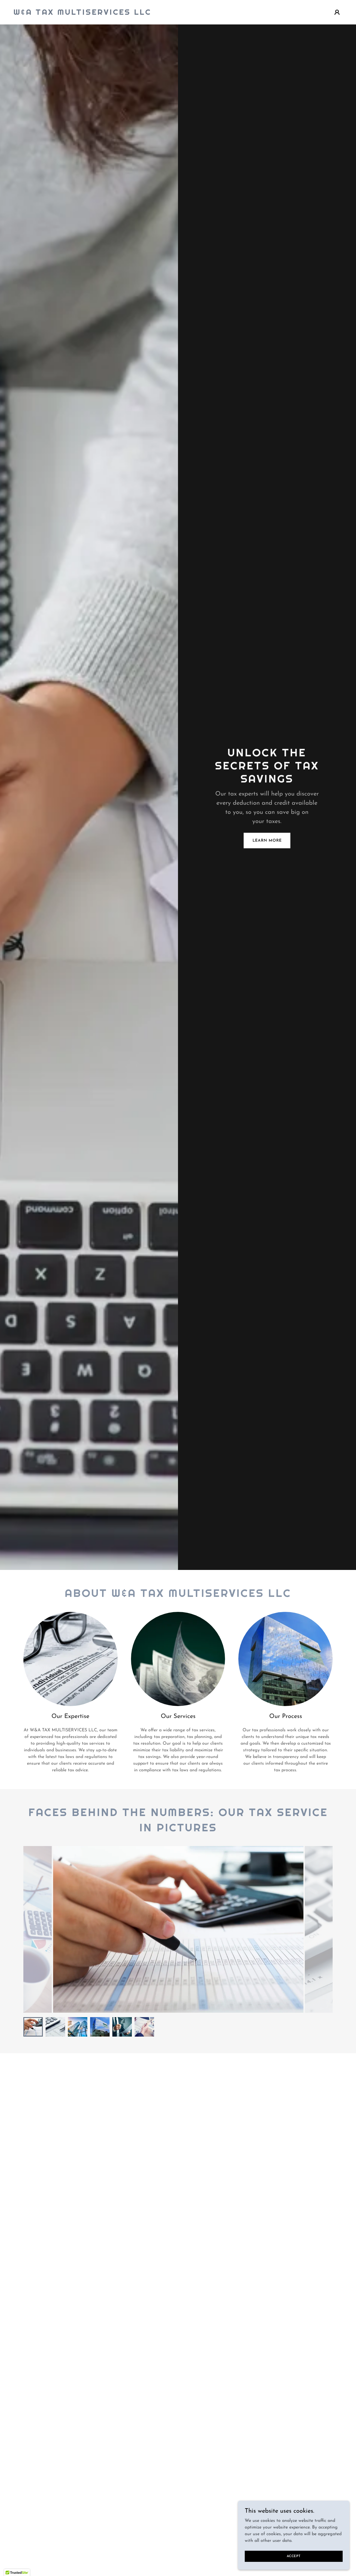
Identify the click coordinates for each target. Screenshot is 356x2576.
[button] (337, 12)
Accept (294, 2556)
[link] (82, 14)
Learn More (267, 841)
